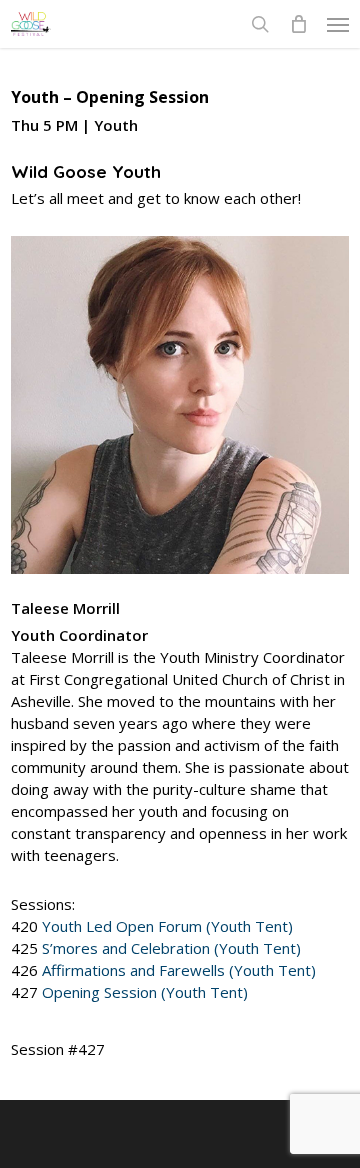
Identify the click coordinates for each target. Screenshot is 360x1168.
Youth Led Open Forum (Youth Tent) (167, 926)
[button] (338, 24)
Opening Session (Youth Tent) (145, 992)
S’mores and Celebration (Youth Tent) (171, 948)
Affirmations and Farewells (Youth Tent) (179, 970)
